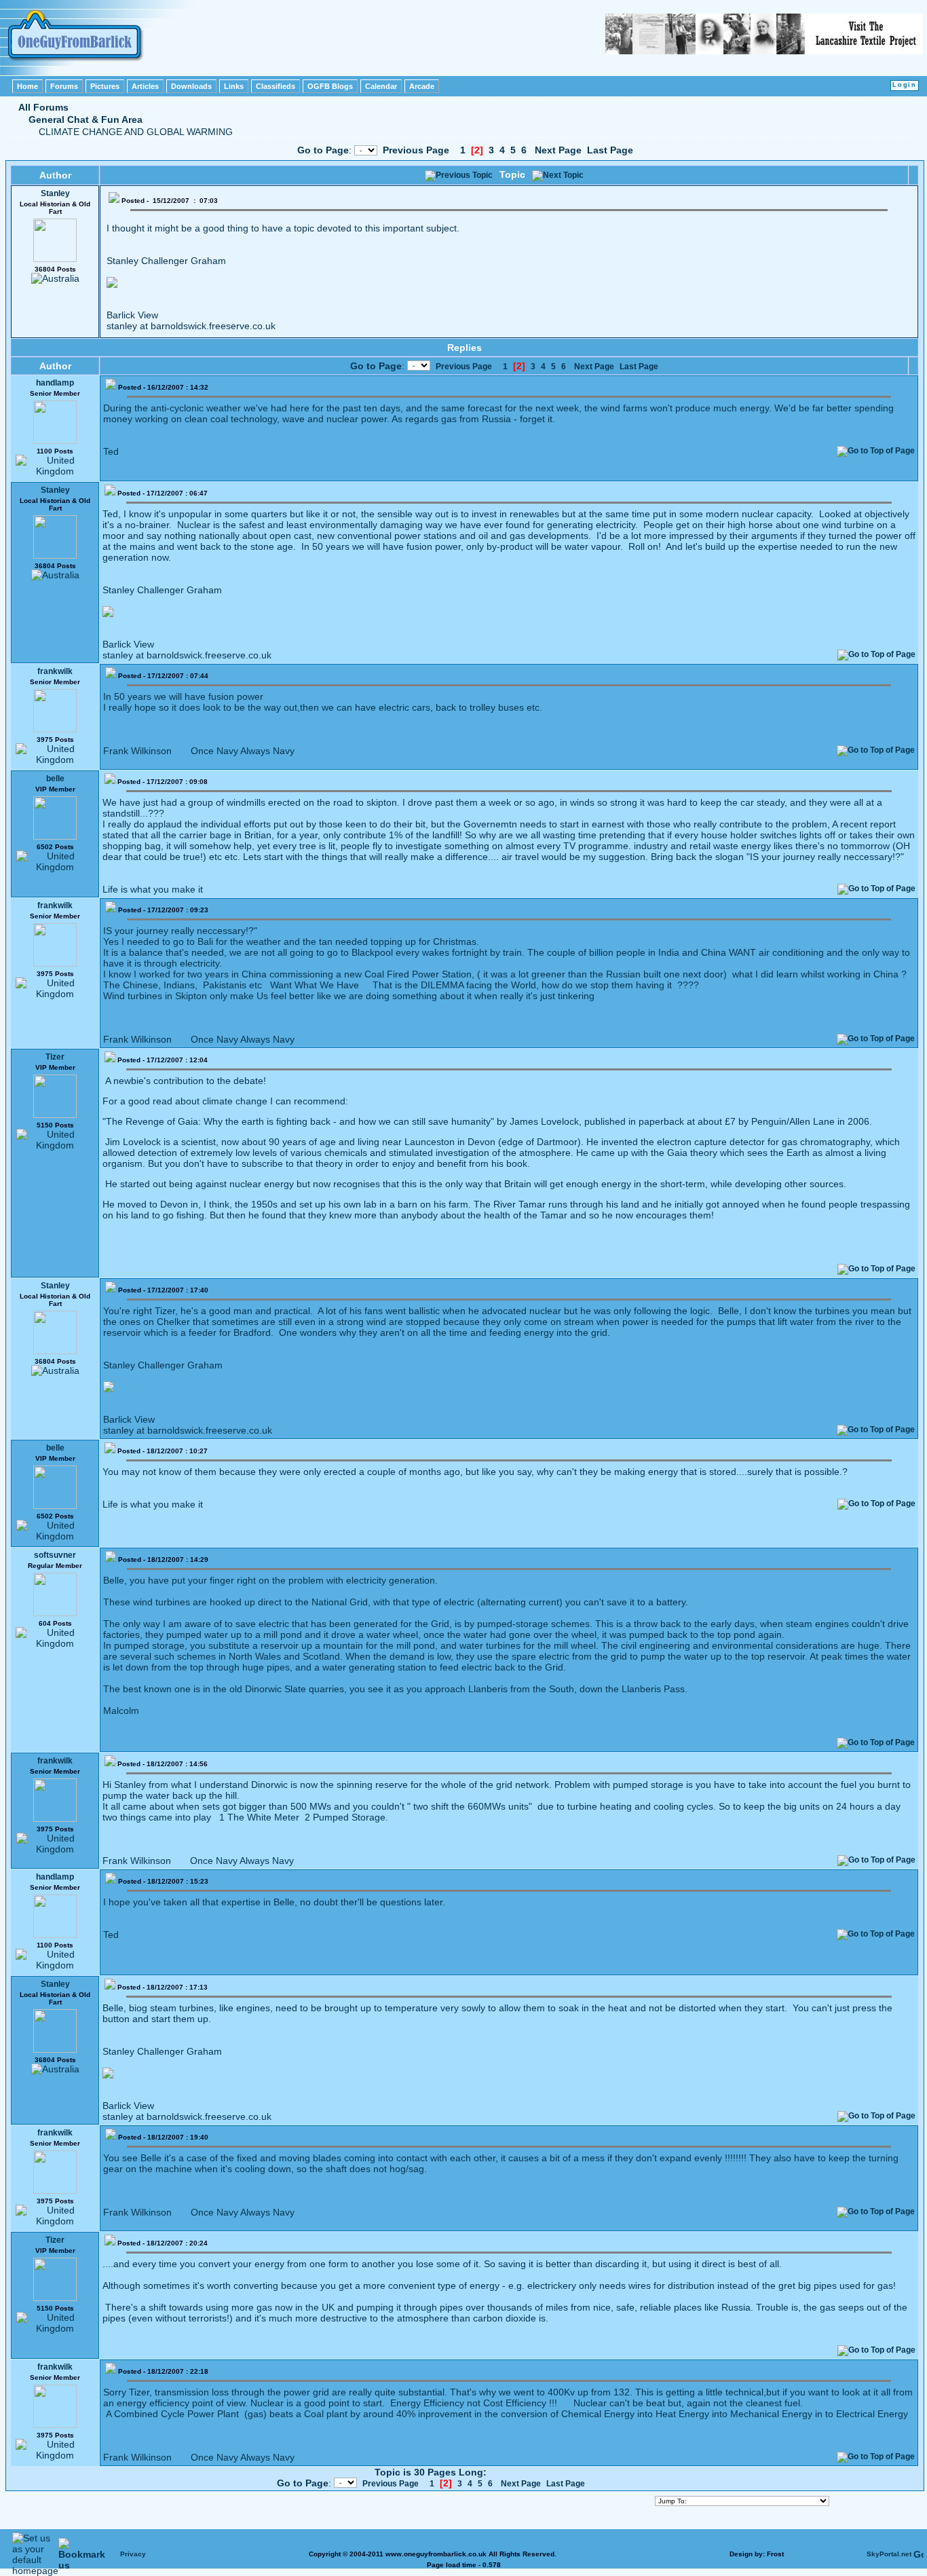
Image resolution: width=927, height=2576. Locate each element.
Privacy (133, 2554)
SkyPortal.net (889, 2554)
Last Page (610, 150)
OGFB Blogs (330, 86)
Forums (64, 86)
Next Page (558, 150)
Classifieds (276, 86)
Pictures (105, 86)
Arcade (422, 86)
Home (27, 86)
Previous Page (416, 150)
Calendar (381, 86)
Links (234, 86)
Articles (145, 86)
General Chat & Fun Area (86, 119)
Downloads (191, 86)
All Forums (43, 107)
